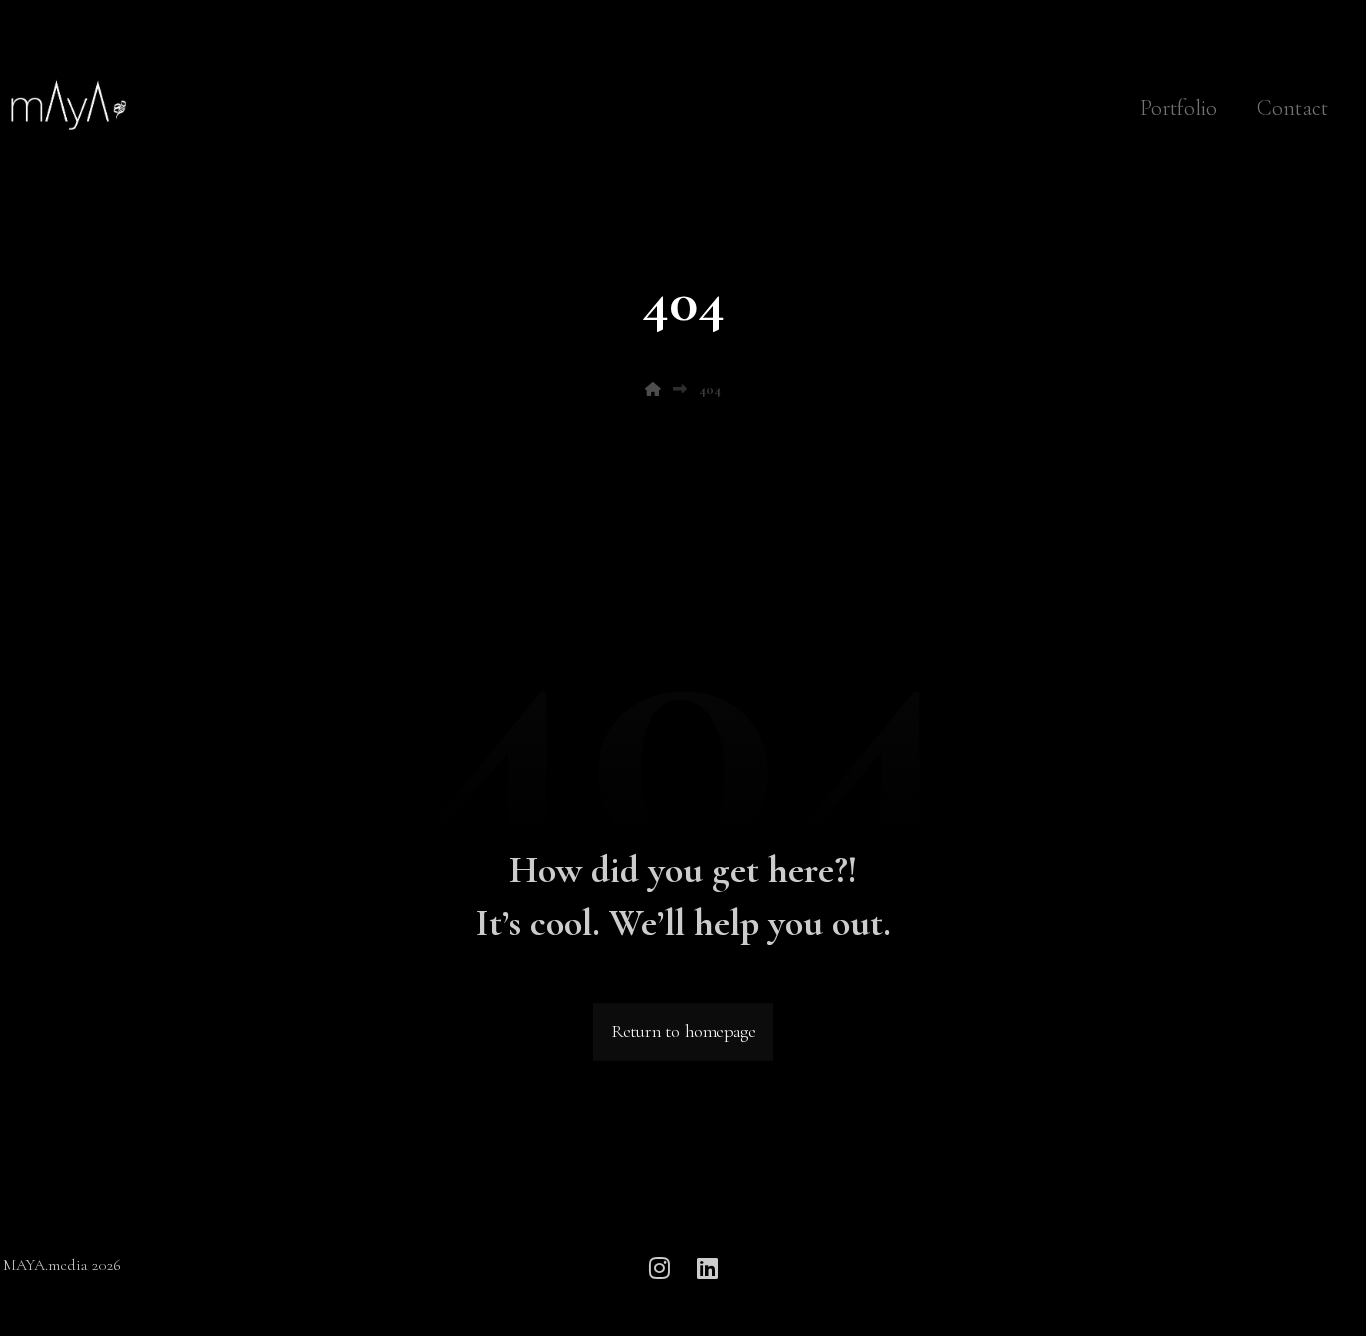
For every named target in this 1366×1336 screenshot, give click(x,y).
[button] (659, 1268)
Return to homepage (683, 1033)
